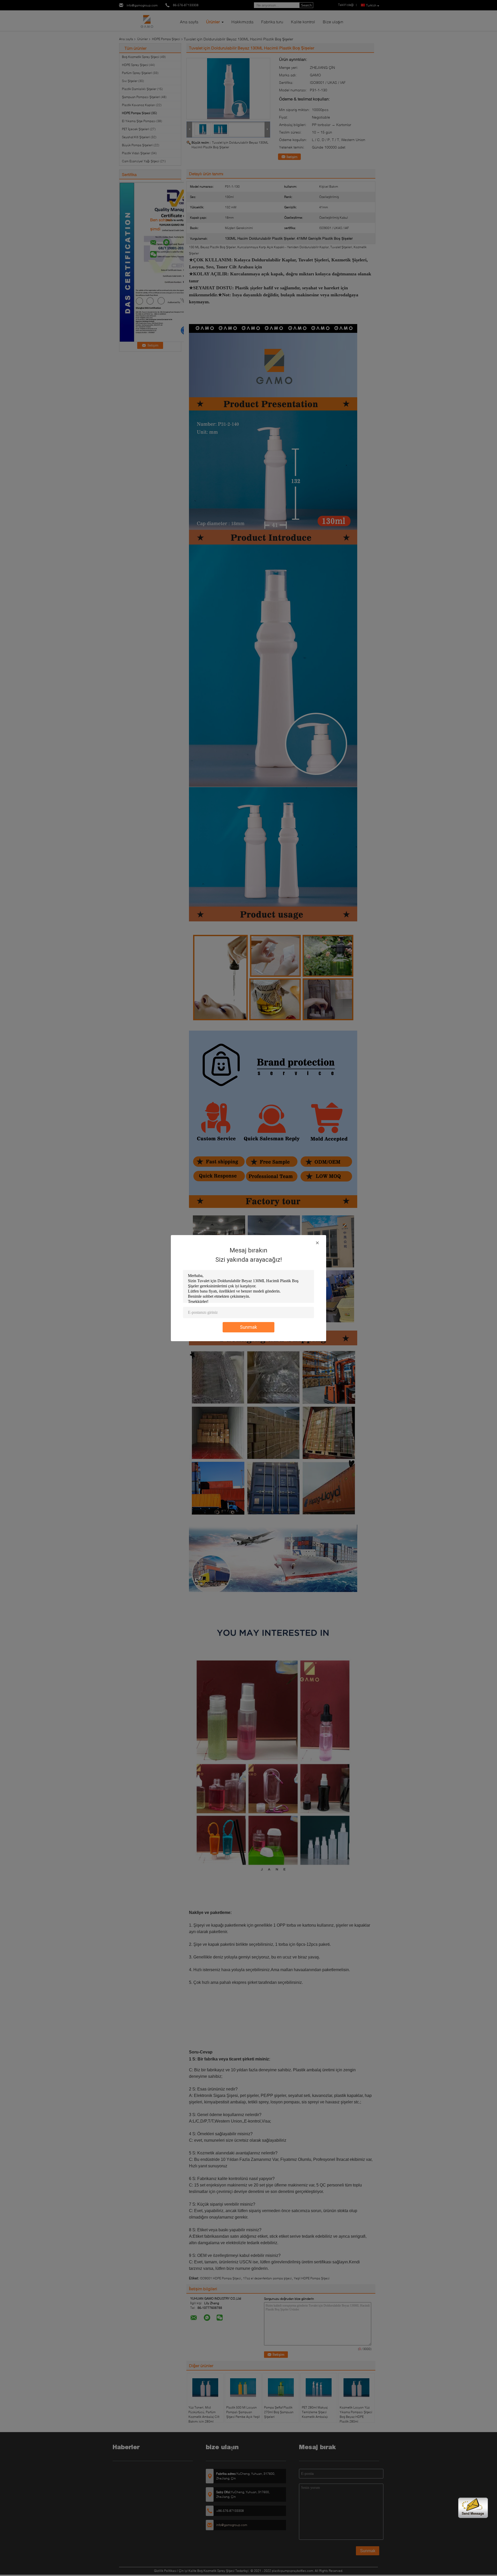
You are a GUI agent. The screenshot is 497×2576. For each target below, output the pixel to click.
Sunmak (248, 1327)
